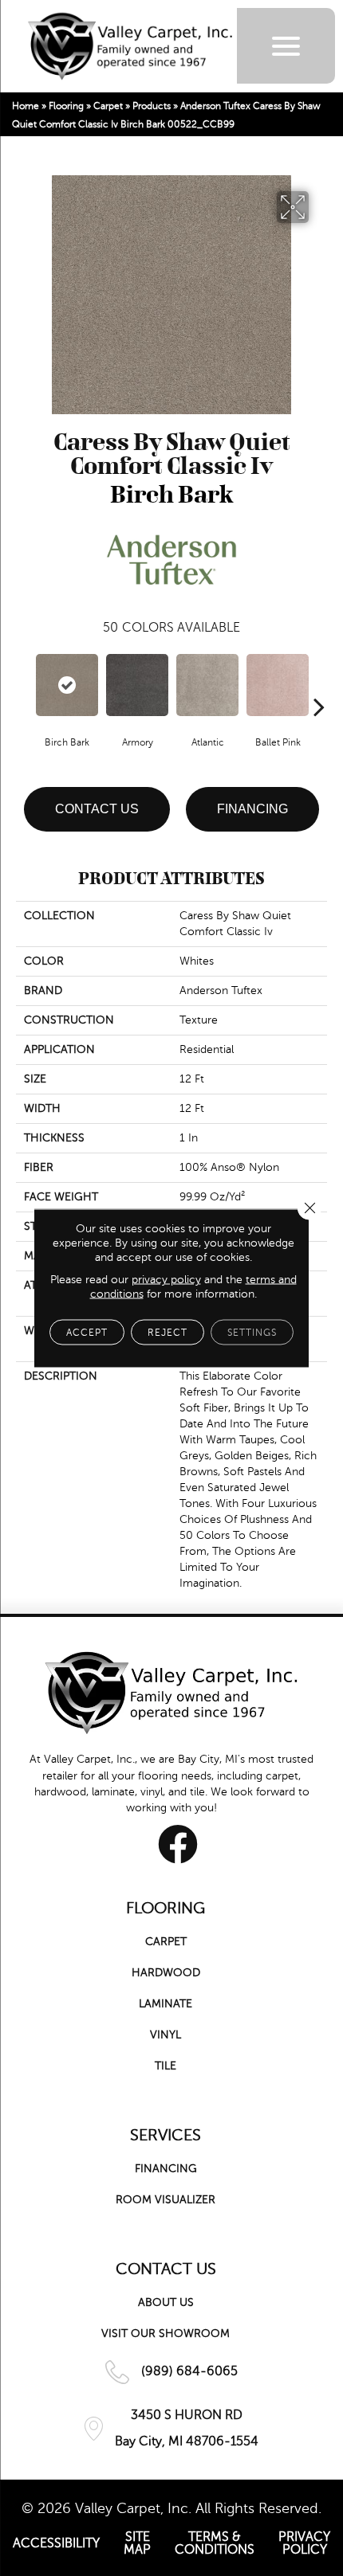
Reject (168, 1333)
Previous (24, 683)
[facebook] (178, 1844)
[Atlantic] (207, 685)
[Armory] (137, 685)
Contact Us (97, 809)
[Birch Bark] (67, 685)
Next (319, 683)
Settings (252, 1333)
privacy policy (166, 1280)
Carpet (108, 106)
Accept (87, 1333)
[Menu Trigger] (286, 46)
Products (152, 106)
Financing (252, 809)
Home (26, 106)
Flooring (66, 106)
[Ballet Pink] (278, 685)
